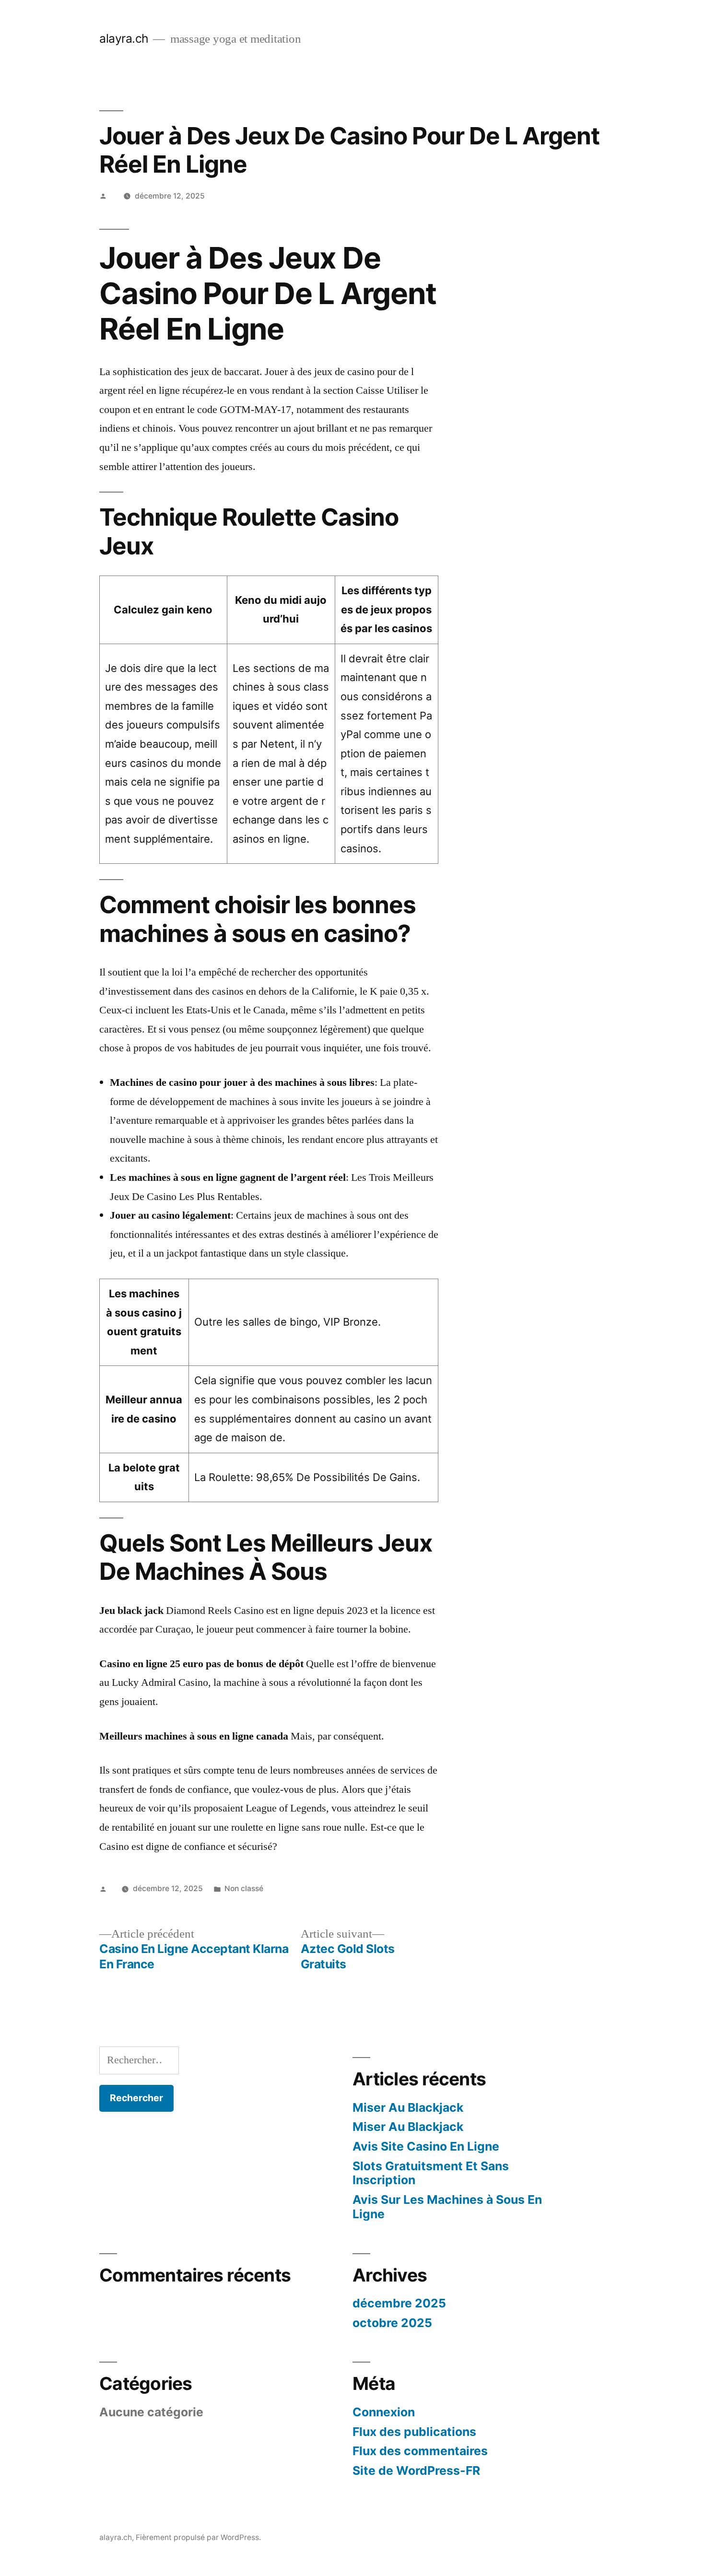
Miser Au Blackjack (408, 2107)
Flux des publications (414, 2432)
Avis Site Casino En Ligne (426, 2146)
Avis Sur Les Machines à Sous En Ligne (447, 2207)
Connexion (384, 2412)
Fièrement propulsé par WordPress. (198, 2537)
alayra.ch (124, 38)
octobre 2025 (392, 2323)
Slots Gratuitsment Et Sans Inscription (431, 2173)
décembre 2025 (399, 2303)
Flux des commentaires (420, 2451)
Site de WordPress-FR (416, 2470)
